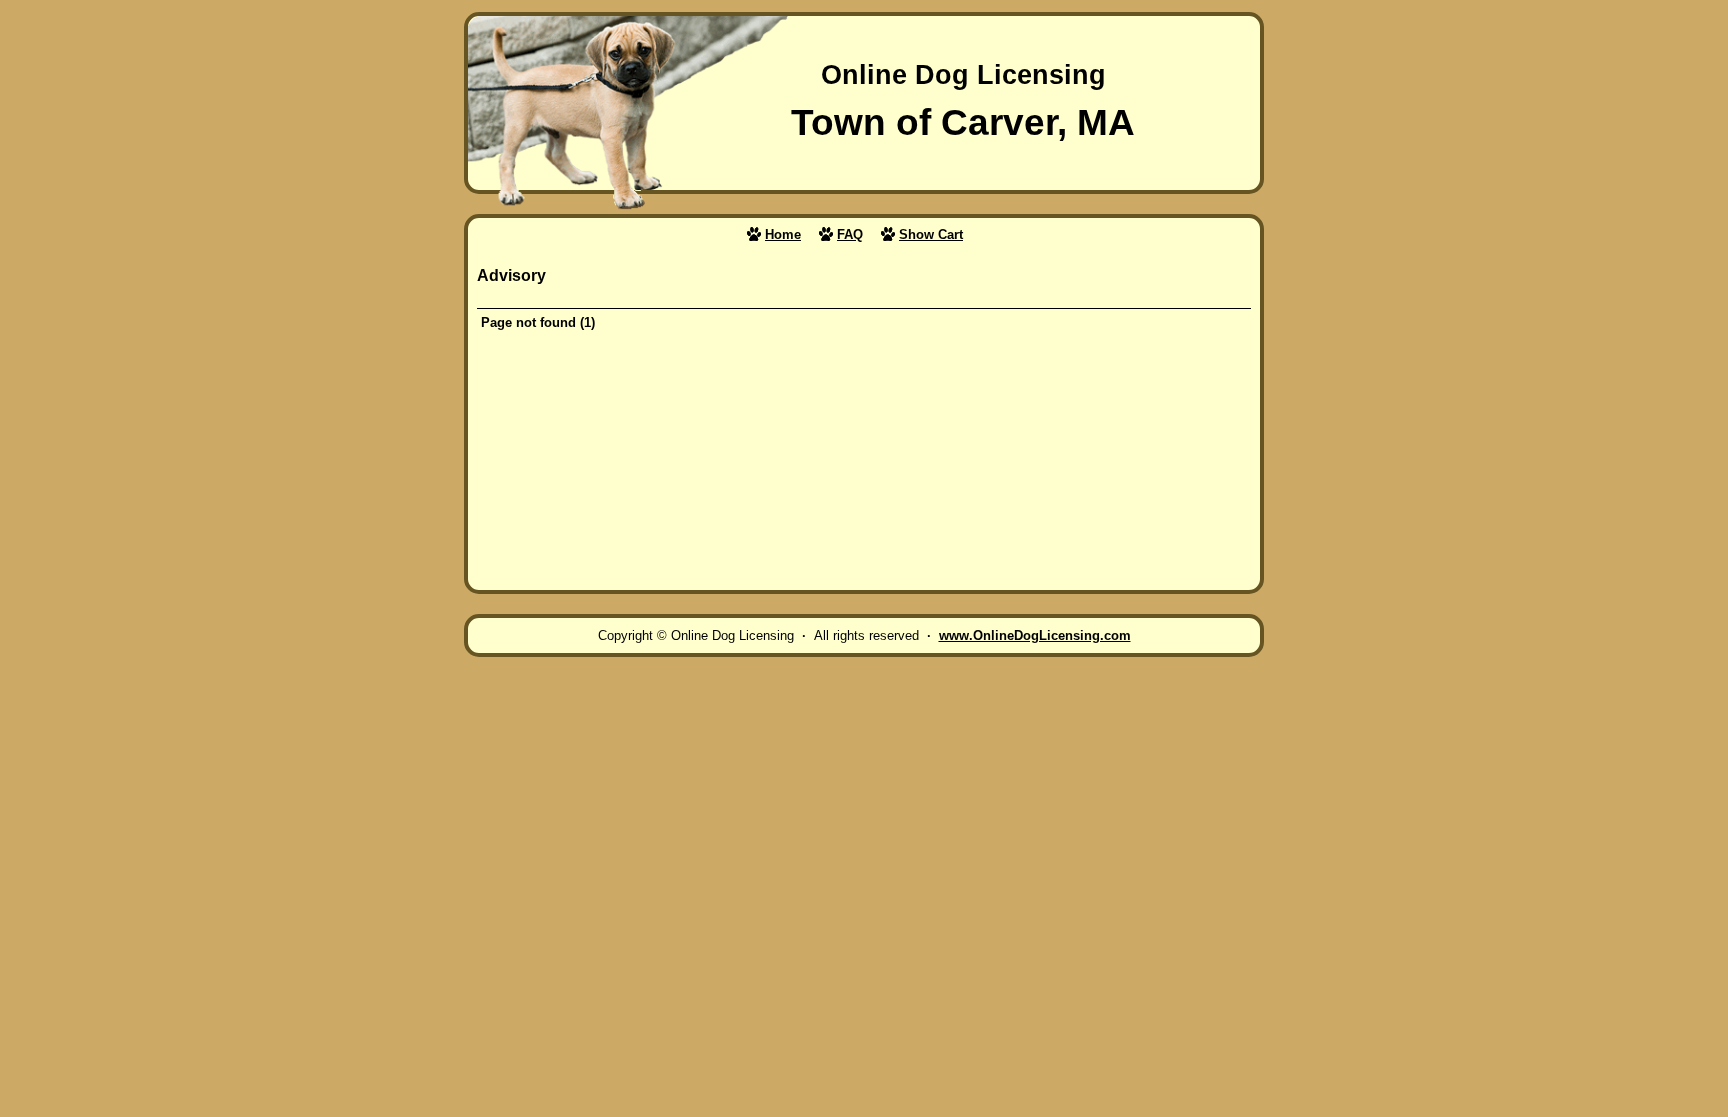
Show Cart (931, 234)
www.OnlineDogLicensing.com (1035, 635)
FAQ (850, 234)
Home (783, 234)
